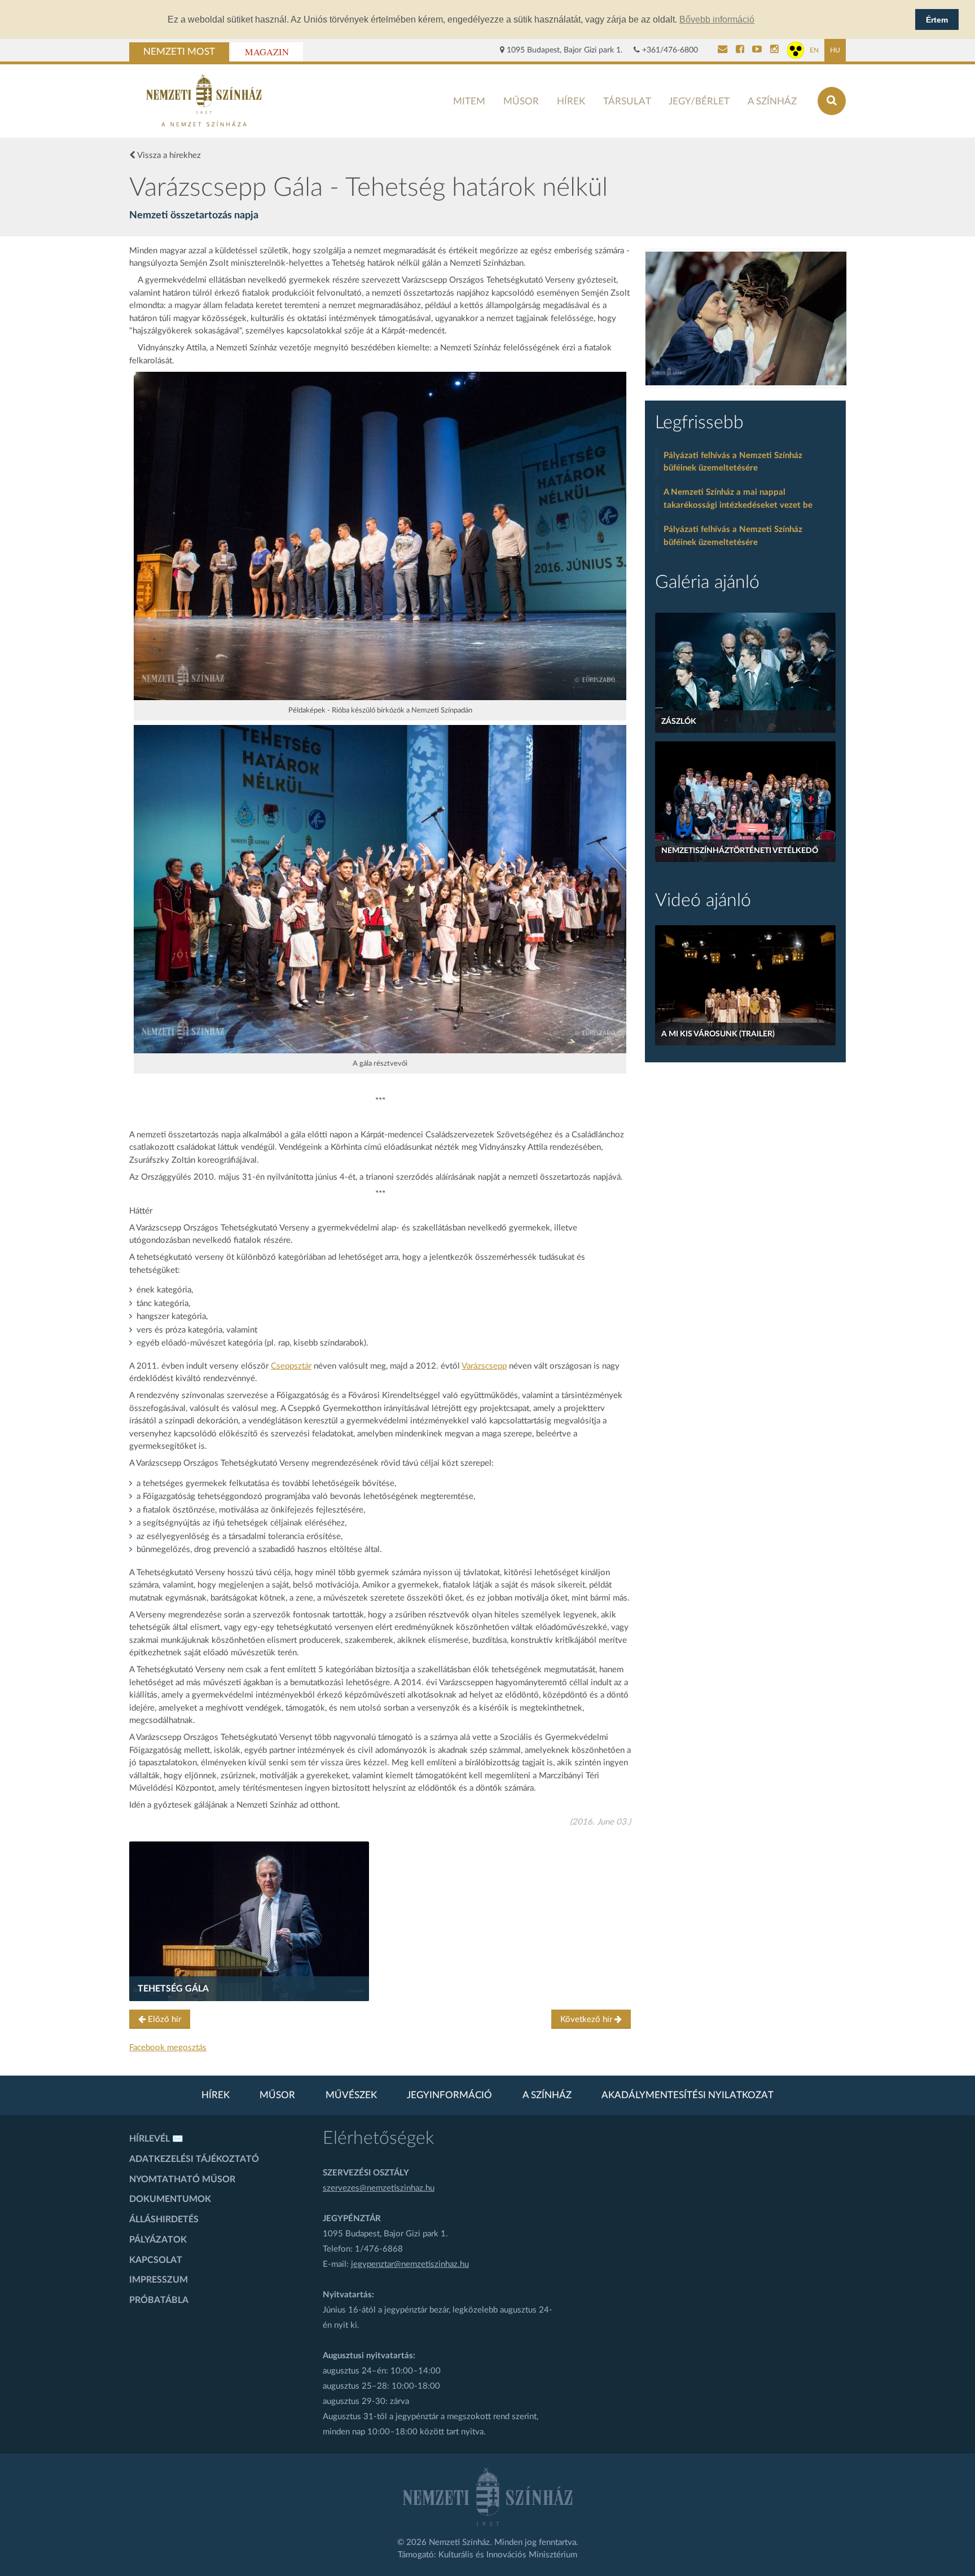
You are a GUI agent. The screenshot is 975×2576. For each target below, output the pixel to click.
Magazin (267, 52)
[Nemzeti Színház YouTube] (757, 50)
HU (835, 50)
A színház (772, 101)
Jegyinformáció (449, 2095)
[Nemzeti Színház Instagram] (774, 50)
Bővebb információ (717, 19)
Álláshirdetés (164, 2219)
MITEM (469, 101)
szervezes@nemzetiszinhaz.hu (379, 2188)
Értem (937, 20)
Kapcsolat (156, 2260)
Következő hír (587, 2019)
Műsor (521, 101)
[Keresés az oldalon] (832, 101)
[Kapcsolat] (723, 50)
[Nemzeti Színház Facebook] (740, 50)
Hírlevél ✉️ (156, 2139)
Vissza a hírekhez (168, 155)
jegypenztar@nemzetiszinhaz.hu (410, 2264)
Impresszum (159, 2280)
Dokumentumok (170, 2199)
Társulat (627, 101)
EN (814, 50)
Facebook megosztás (168, 2048)
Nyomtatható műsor (182, 2179)
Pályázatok (158, 2240)
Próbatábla (159, 2300)
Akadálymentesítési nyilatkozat (688, 2095)
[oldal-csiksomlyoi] (746, 318)
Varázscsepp (484, 1366)
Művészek (351, 2095)
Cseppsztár (291, 1366)
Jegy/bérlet (699, 101)
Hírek (571, 101)
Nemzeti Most (179, 52)
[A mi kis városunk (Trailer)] (745, 985)
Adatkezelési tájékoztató (194, 2159)
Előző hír (163, 2019)
